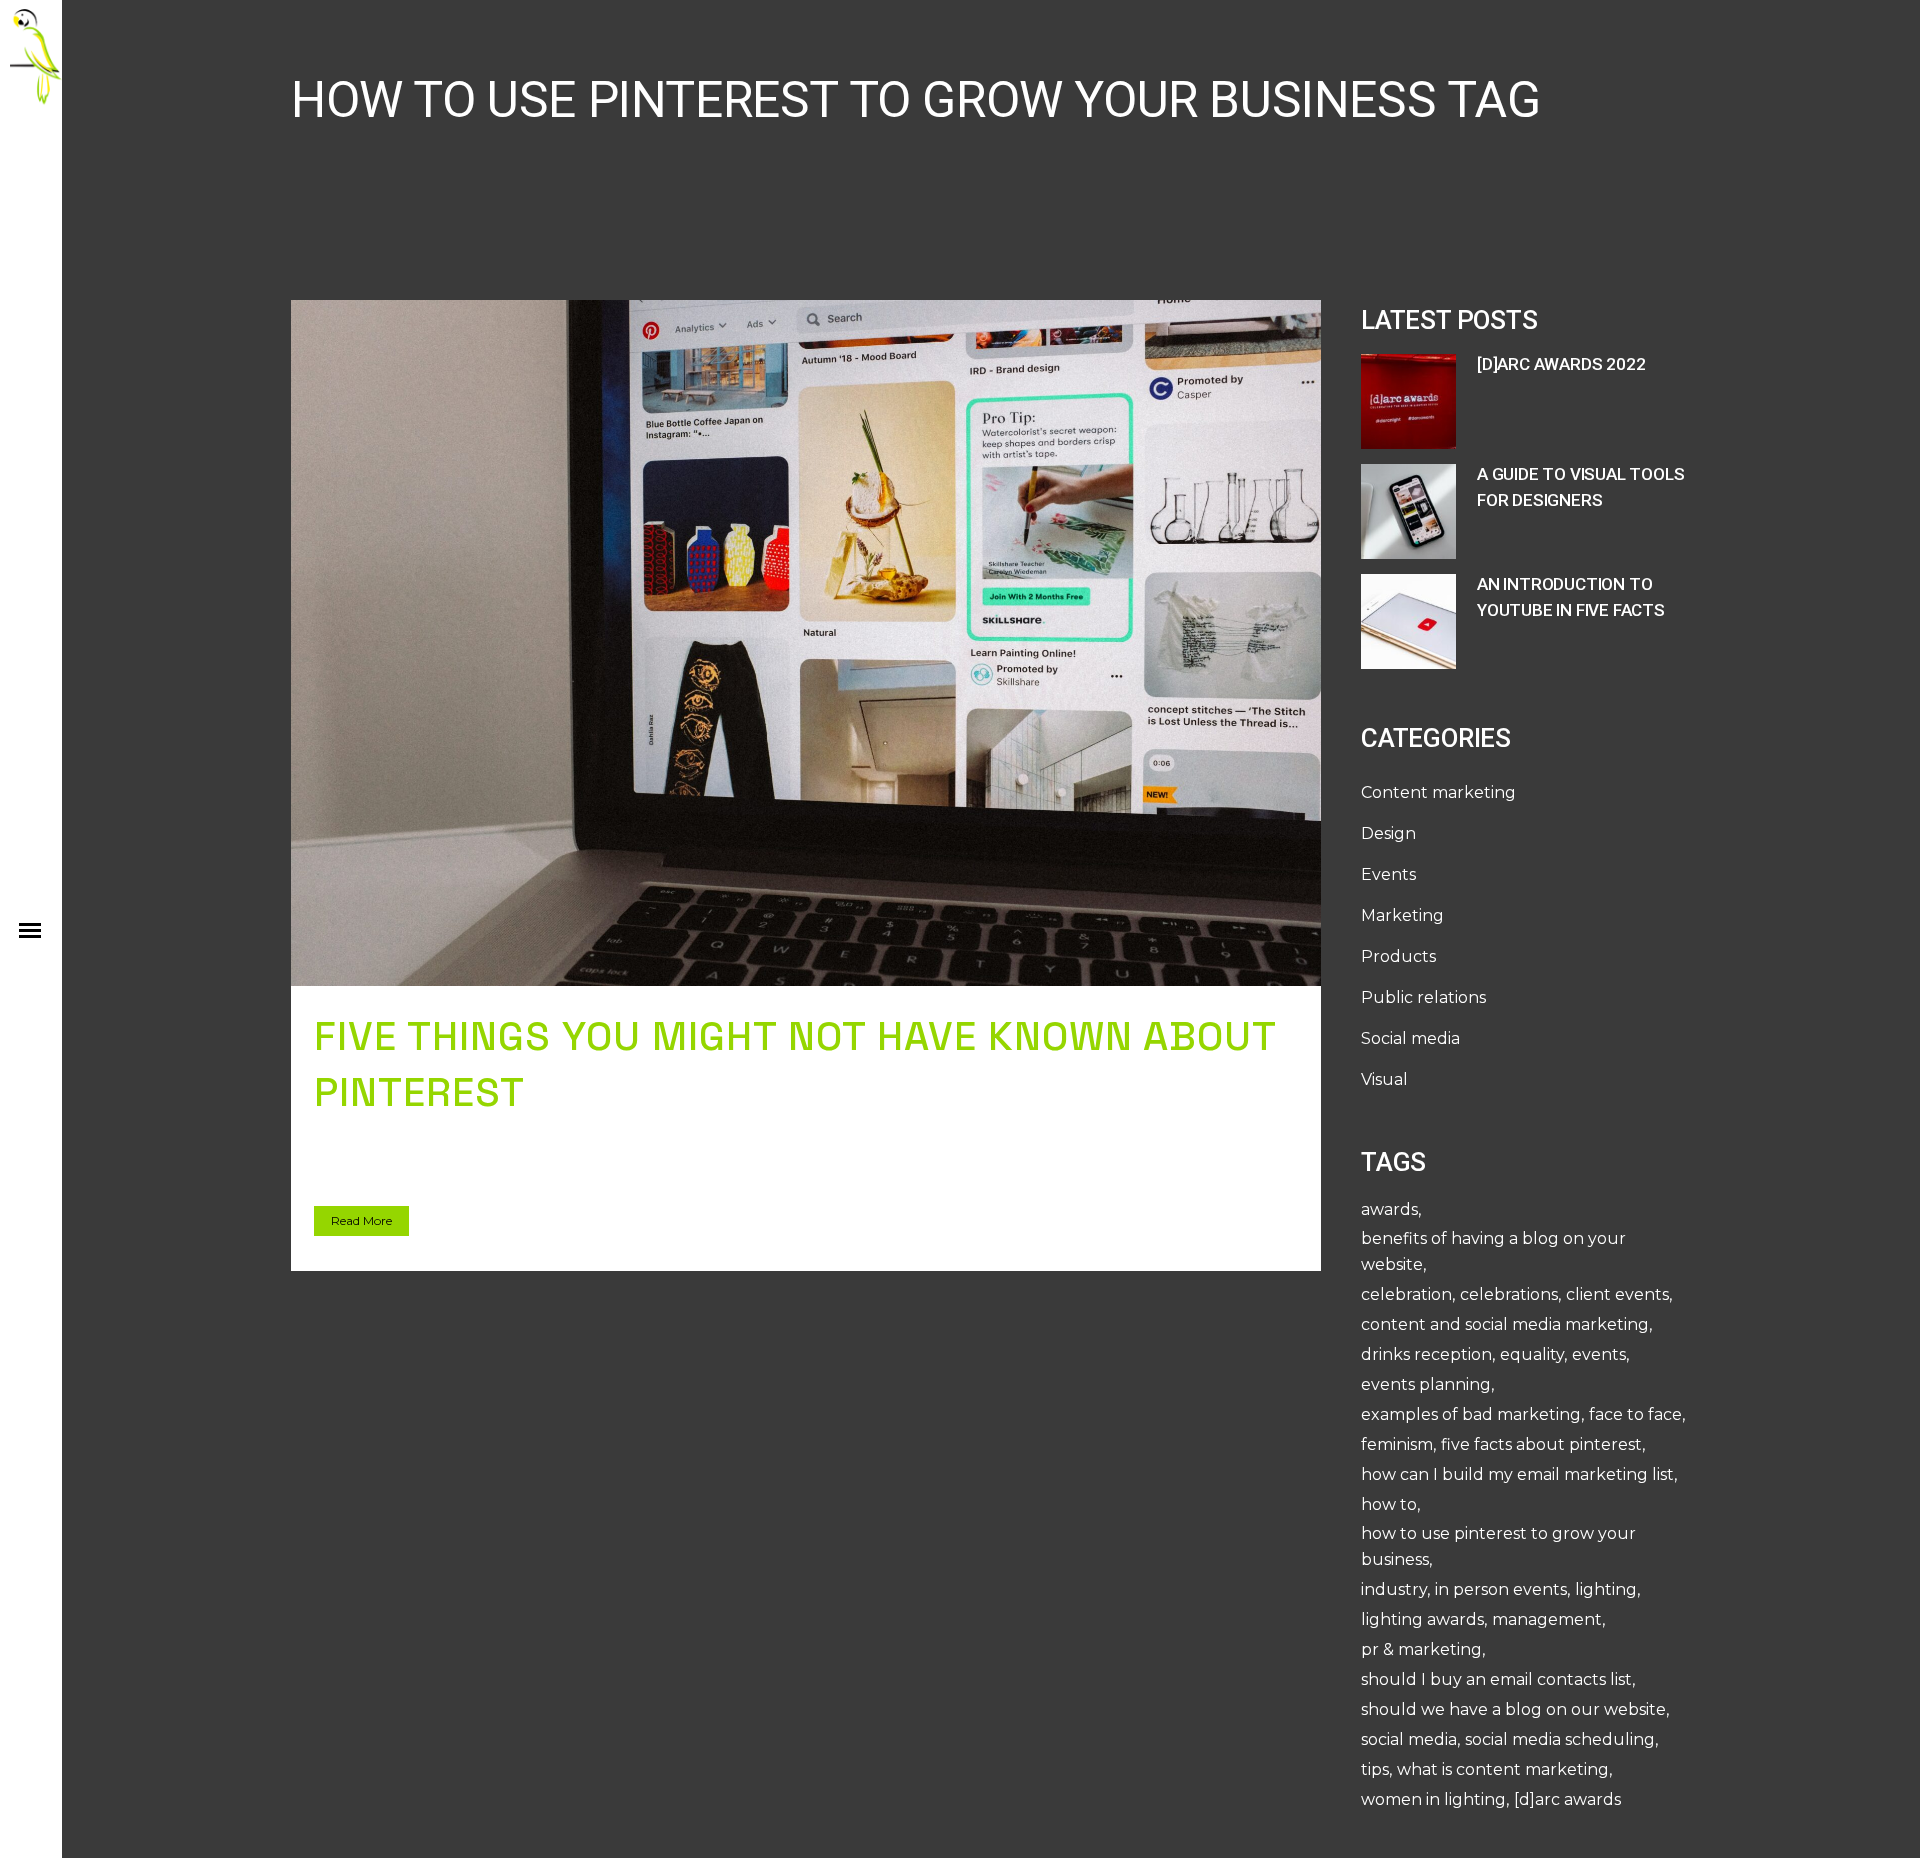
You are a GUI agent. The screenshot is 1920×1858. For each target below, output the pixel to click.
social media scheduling (1560, 1739)
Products (1398, 956)
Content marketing (1438, 792)
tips (1375, 1769)
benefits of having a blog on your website (1493, 1251)
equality (1532, 1354)
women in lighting (1433, 1799)
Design (1388, 833)
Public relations (1423, 997)
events (1599, 1354)
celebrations (1509, 1294)
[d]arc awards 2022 (1561, 364)
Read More (361, 1220)
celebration (1406, 1294)
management (1547, 1619)
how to (1389, 1504)
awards (1389, 1209)
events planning (1426, 1384)
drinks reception (1426, 1354)
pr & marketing (1421, 1649)
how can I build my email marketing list (1517, 1474)
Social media (1410, 1038)
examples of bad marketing (1471, 1414)
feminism (1397, 1444)
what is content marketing (1503, 1769)
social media (1409, 1739)
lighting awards (1422, 1619)
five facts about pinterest (1541, 1444)
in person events (1501, 1589)
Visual (1384, 1079)
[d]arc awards (1567, 1799)
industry (1394, 1589)
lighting (1606, 1589)
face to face (1635, 1414)
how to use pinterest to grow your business (1498, 1546)
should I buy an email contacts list (1496, 1679)
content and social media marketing (1505, 1324)
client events (1617, 1294)
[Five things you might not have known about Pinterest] (806, 643)
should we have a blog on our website (1513, 1709)
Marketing (1402, 915)
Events (1388, 874)
